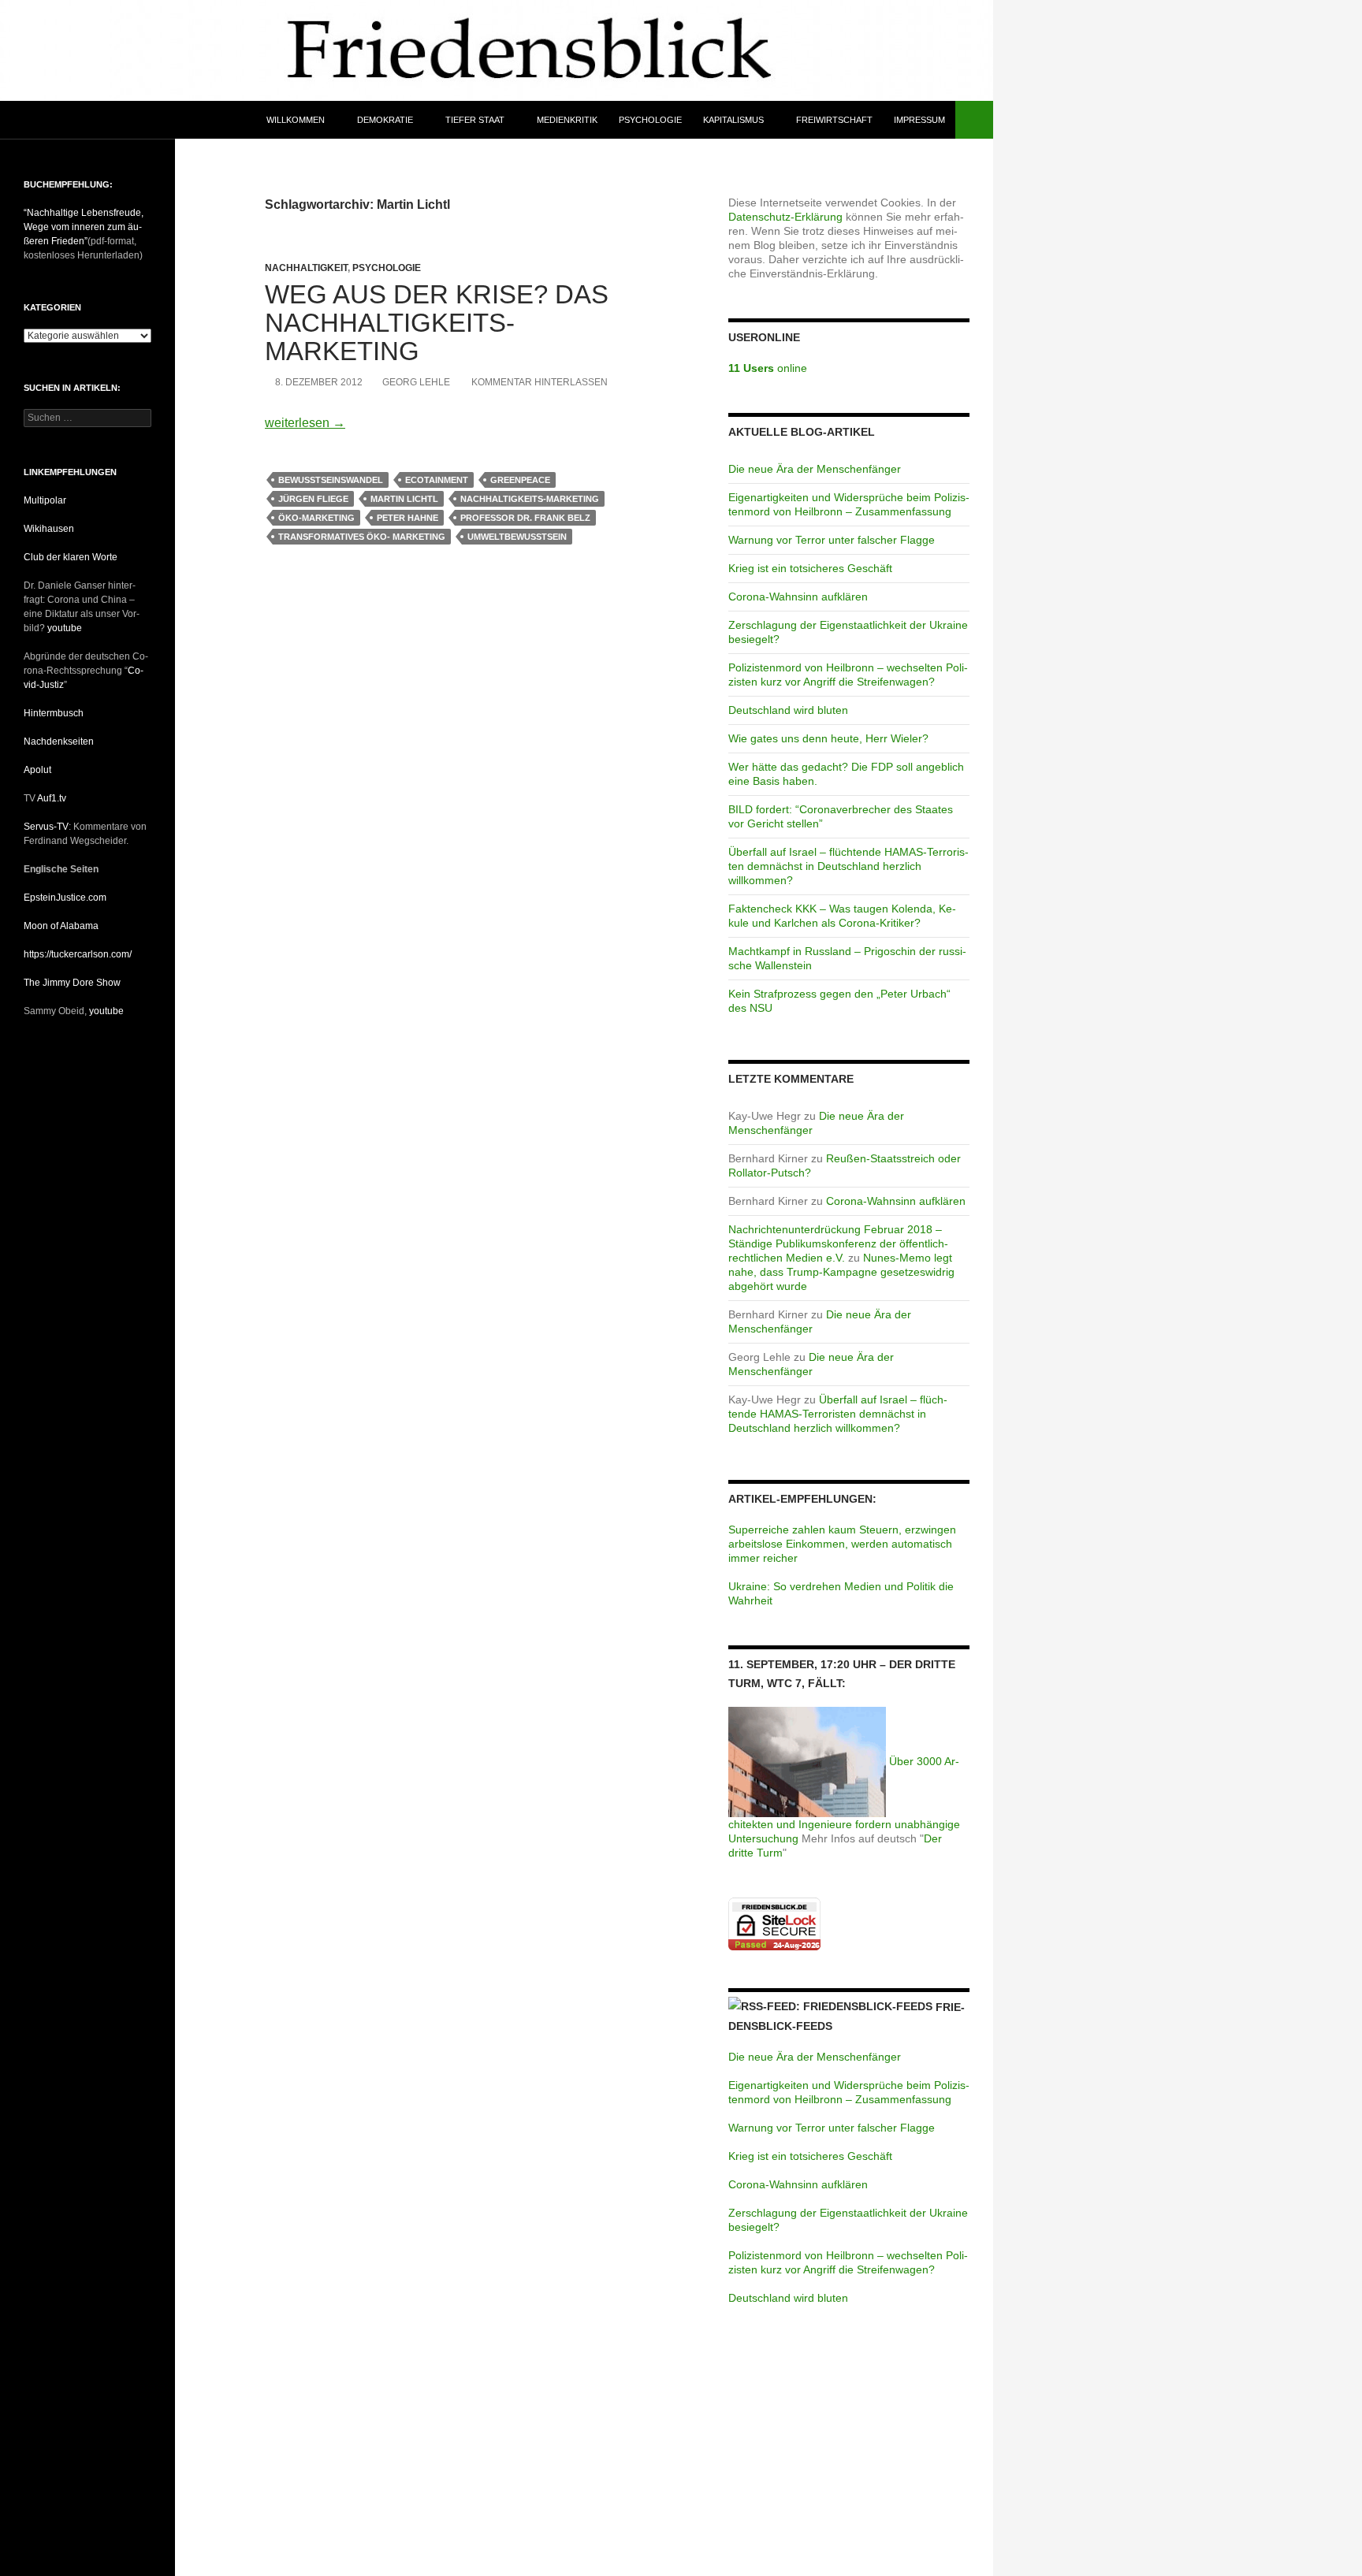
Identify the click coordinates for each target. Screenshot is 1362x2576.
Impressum (919, 120)
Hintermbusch (54, 713)
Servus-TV (46, 827)
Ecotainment (437, 480)
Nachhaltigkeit (306, 268)
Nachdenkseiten (59, 742)
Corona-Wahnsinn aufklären (798, 597)
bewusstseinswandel (331, 480)
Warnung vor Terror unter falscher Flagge (832, 540)
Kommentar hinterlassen (540, 382)
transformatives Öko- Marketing (362, 537)
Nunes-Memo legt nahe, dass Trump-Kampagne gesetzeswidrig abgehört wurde (841, 1272)
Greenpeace (520, 480)
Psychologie (650, 120)
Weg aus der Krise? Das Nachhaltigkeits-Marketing (437, 323)
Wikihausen (49, 529)
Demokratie (385, 120)
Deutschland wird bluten (788, 710)
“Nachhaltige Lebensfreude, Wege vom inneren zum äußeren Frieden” (84, 227)
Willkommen (296, 120)
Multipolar (45, 500)
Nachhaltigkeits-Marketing (530, 499)
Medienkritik (567, 120)
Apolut (37, 770)
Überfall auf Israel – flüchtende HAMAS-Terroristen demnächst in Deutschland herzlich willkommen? (848, 866)
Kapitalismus (733, 120)
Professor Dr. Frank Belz (525, 518)
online (768, 368)
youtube (65, 628)
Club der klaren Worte (71, 557)
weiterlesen (305, 423)
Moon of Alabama (61, 926)
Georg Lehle (416, 382)
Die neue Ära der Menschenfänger (815, 469)
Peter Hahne (407, 518)
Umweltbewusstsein (517, 537)
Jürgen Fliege (313, 499)
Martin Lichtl (404, 499)
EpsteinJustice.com (65, 898)
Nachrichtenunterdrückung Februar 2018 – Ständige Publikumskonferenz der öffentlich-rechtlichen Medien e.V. (838, 1243)
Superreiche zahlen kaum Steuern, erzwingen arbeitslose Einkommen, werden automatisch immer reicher (842, 1544)
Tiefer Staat (475, 120)
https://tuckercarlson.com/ (78, 954)
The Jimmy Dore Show (72, 983)
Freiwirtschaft (834, 120)
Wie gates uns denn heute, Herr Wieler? (828, 738)
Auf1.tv (52, 798)
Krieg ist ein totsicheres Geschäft (810, 568)
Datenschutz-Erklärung (785, 217)
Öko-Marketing (316, 518)
